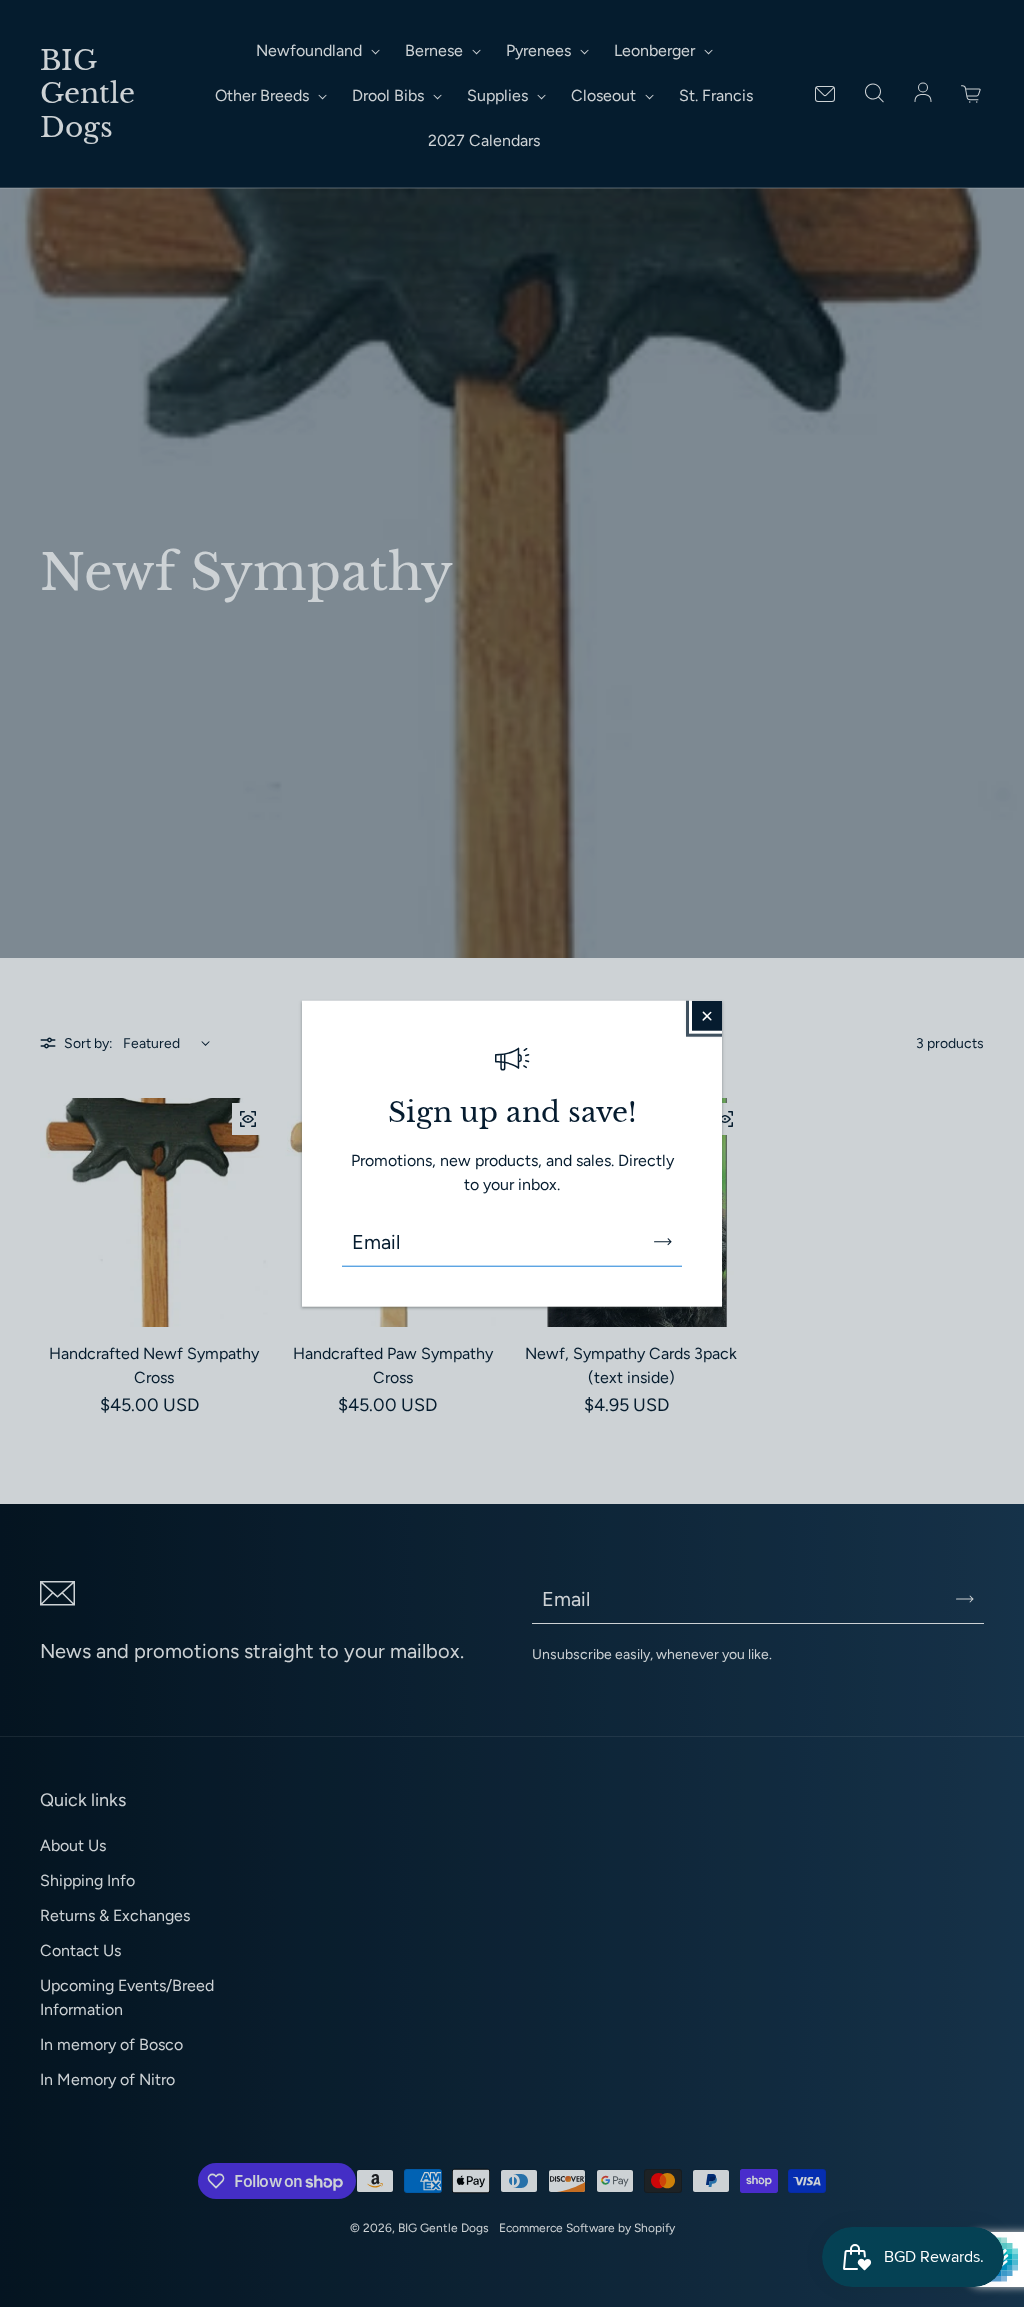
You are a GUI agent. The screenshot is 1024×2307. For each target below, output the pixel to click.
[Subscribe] (663, 1242)
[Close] (707, 1015)
